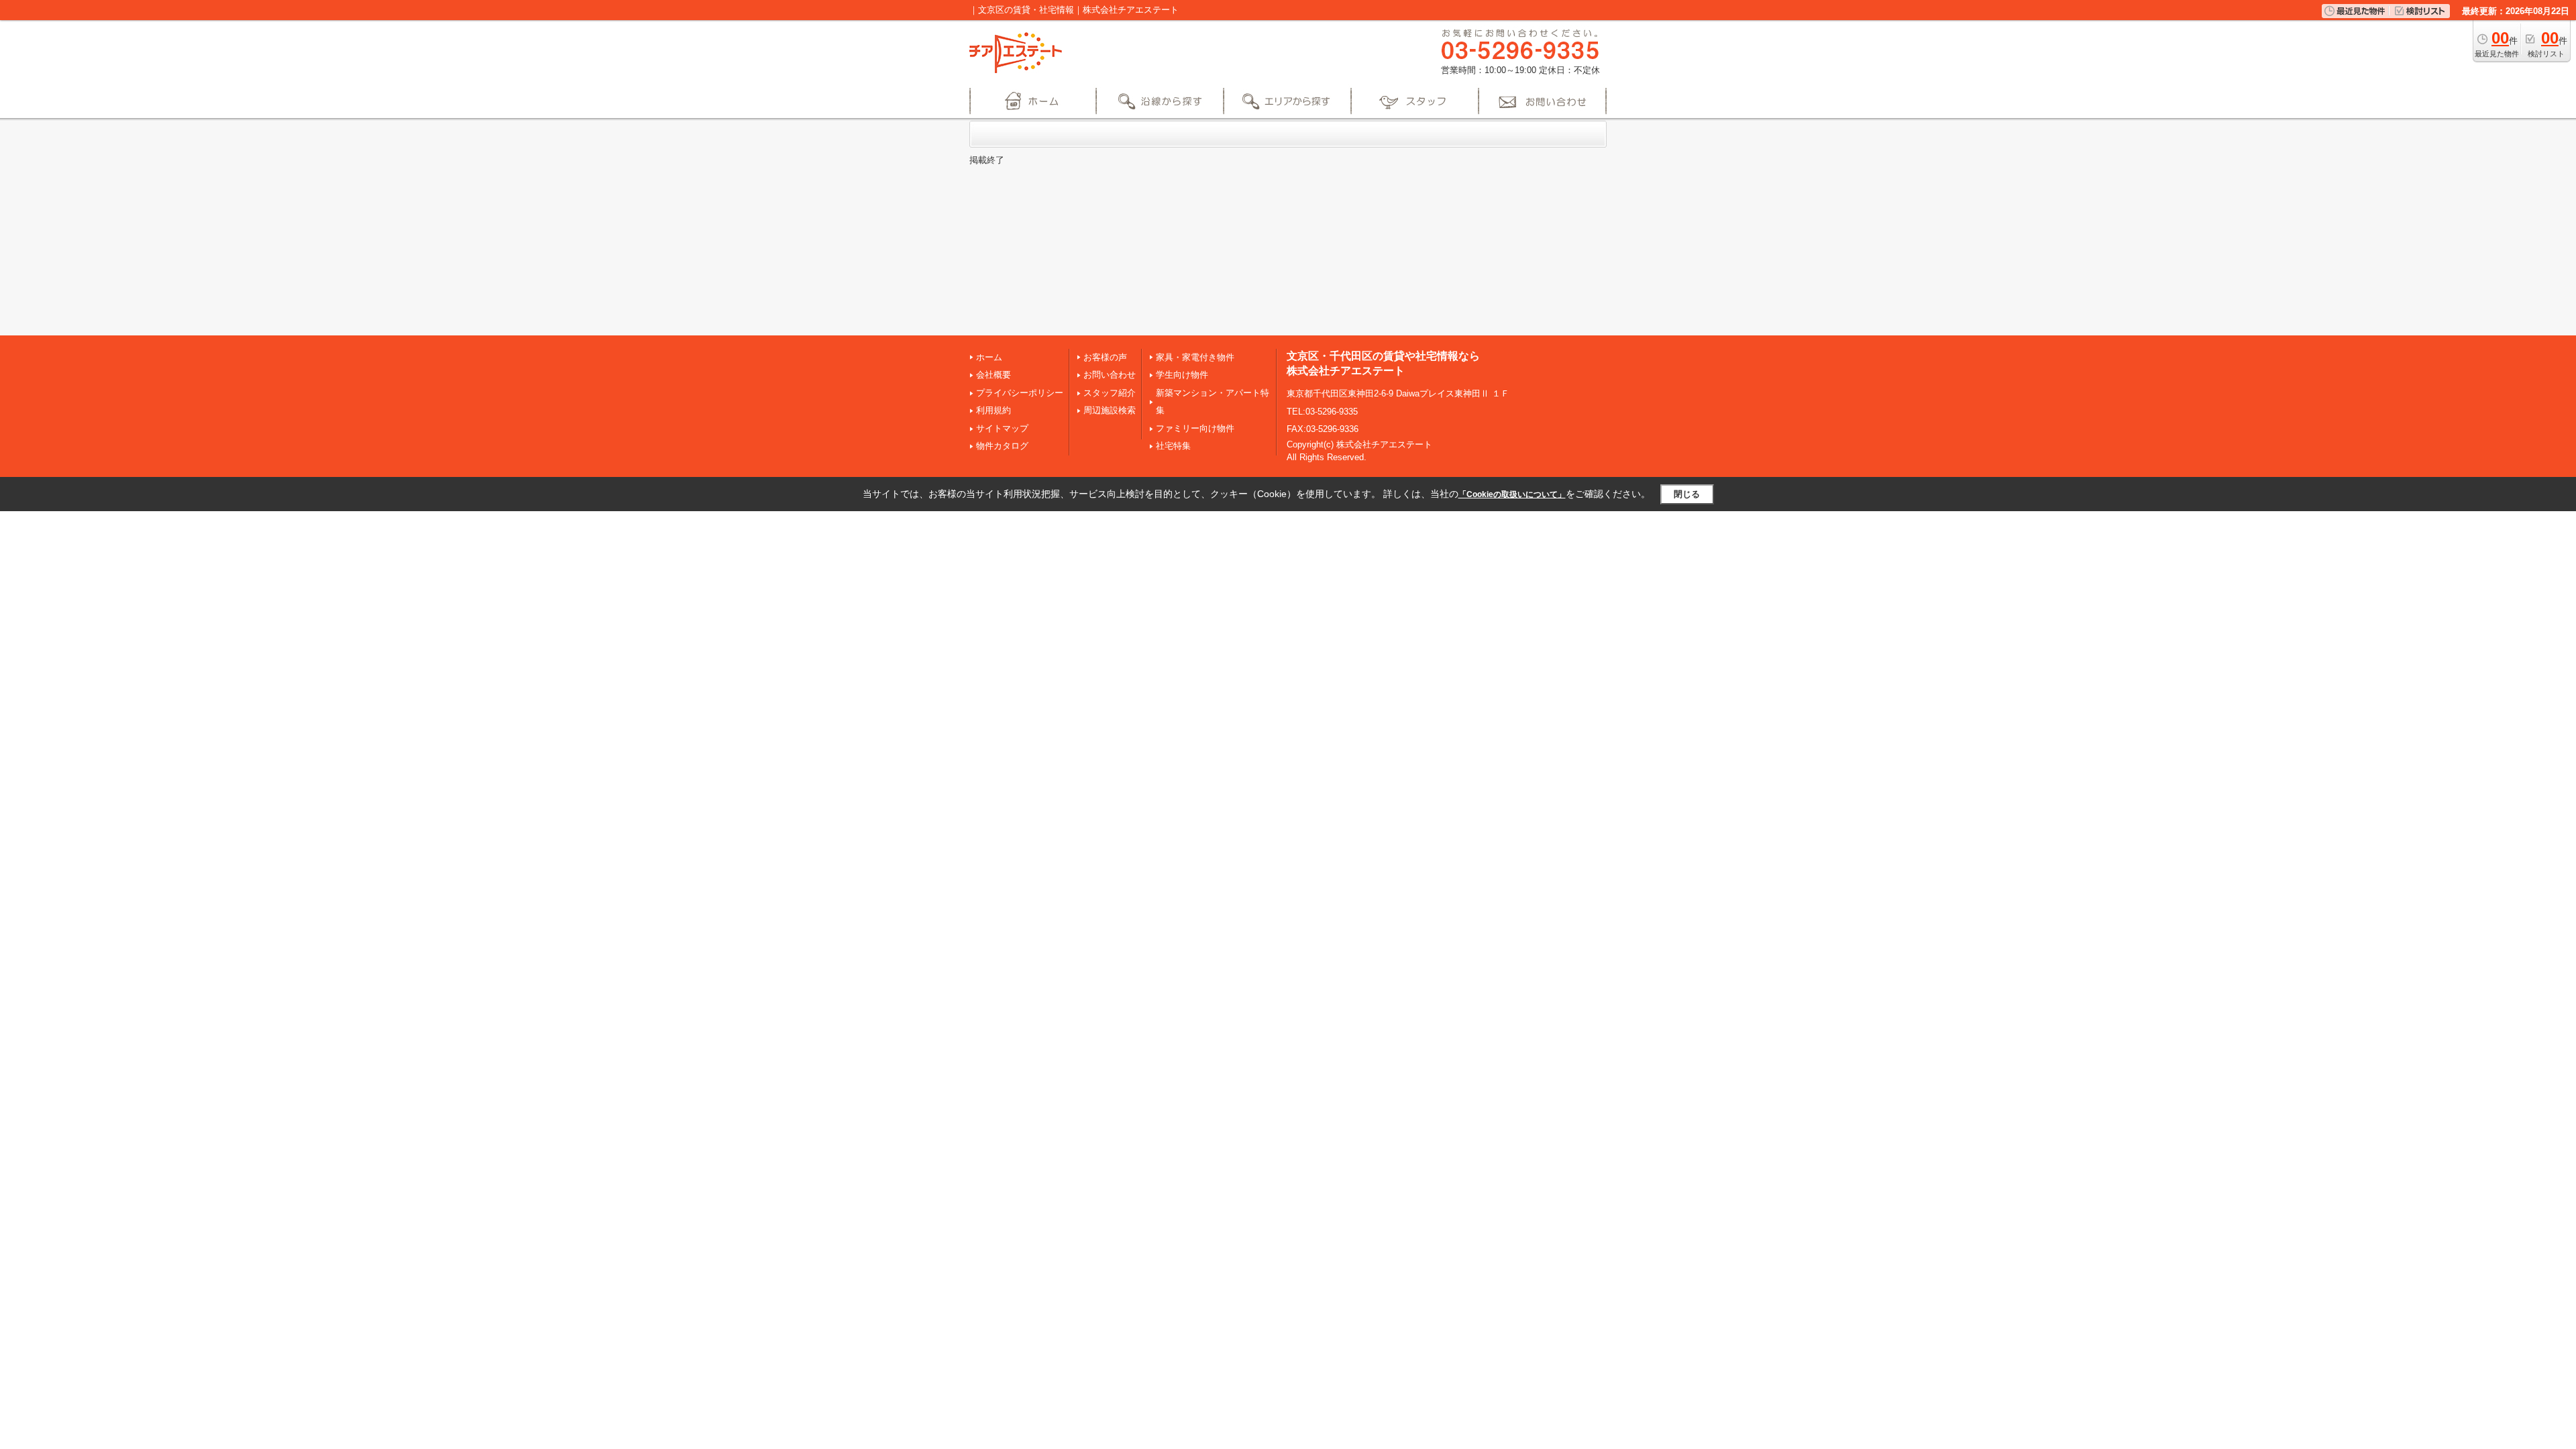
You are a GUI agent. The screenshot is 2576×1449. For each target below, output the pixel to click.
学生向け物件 (1182, 375)
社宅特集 (1173, 446)
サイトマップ (1002, 428)
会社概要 (994, 375)
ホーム (989, 357)
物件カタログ (1002, 446)
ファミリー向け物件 (1195, 428)
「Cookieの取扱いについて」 (1512, 494)
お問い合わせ (1110, 375)
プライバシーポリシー (1020, 393)
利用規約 (994, 410)
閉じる (1687, 494)
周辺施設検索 (1110, 410)
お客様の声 (1105, 357)
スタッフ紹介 (1110, 393)
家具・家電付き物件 (1195, 357)
